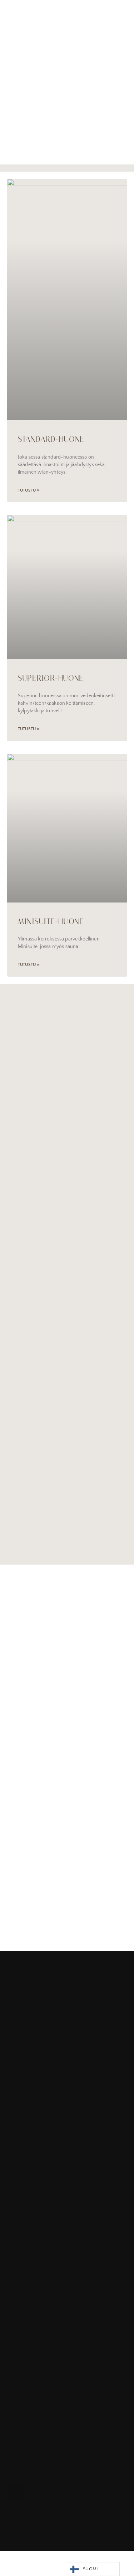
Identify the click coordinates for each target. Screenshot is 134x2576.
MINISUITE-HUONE (51, 921)
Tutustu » (28, 490)
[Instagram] (36, 2491)
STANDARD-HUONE (51, 439)
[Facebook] (16, 2491)
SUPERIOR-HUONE (51, 678)
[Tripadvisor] (55, 2491)
